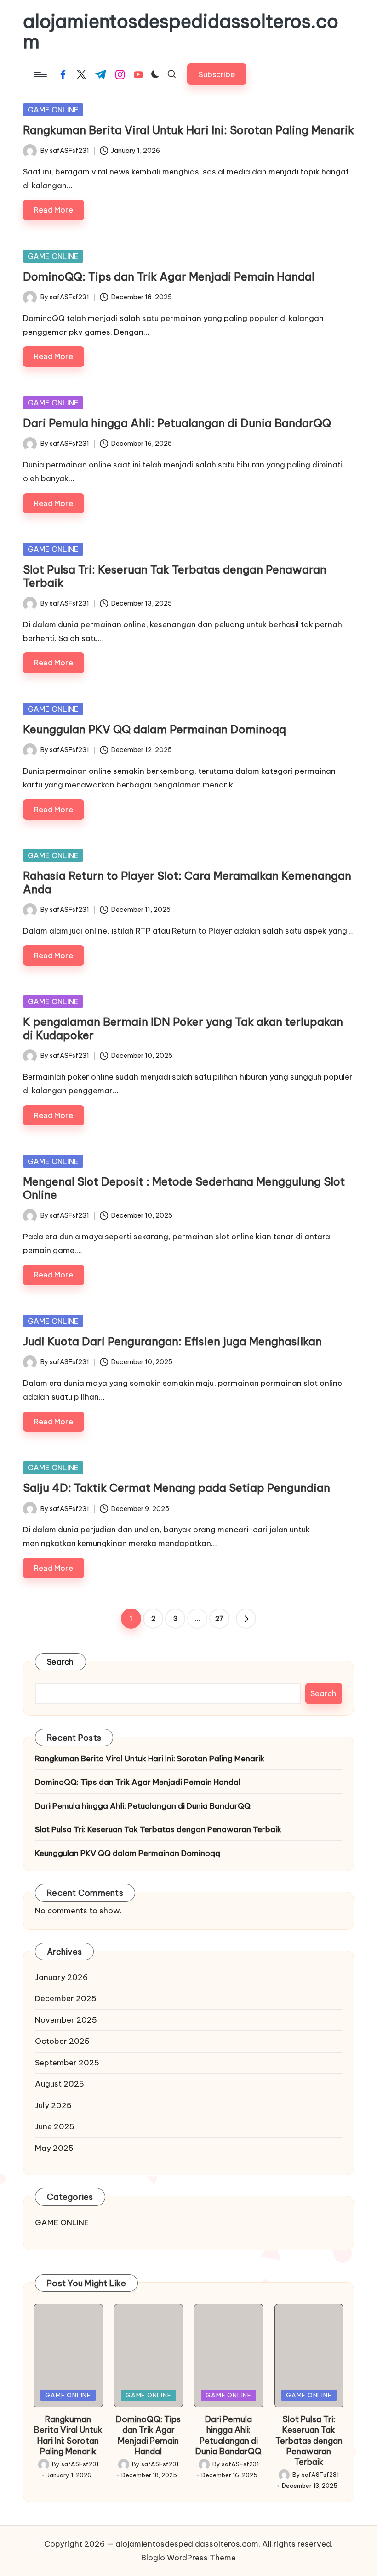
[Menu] (40, 74)
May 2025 (54, 2148)
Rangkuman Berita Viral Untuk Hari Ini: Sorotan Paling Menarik (188, 130)
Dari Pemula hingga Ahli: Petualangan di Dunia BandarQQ (177, 423)
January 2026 (61, 1977)
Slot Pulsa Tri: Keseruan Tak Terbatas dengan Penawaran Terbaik (175, 576)
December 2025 (66, 1998)
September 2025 (67, 2063)
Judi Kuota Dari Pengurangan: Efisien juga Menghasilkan (172, 1341)
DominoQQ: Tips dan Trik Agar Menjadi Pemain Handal (169, 276)
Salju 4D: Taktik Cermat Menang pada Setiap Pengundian (177, 1488)
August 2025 (60, 2084)
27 (219, 1619)
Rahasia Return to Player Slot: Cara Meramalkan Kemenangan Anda (187, 882)
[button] (217, 74)
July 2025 (53, 2105)
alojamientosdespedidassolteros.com (181, 32)
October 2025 (62, 2041)
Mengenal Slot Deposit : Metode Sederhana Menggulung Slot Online (184, 1188)
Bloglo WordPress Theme (188, 2558)
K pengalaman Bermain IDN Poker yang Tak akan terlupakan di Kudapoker (183, 1028)
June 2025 (55, 2126)
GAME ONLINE (53, 110)
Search (60, 1662)
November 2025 (66, 2020)
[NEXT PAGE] (246, 1619)
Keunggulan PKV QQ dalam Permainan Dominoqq (154, 729)
